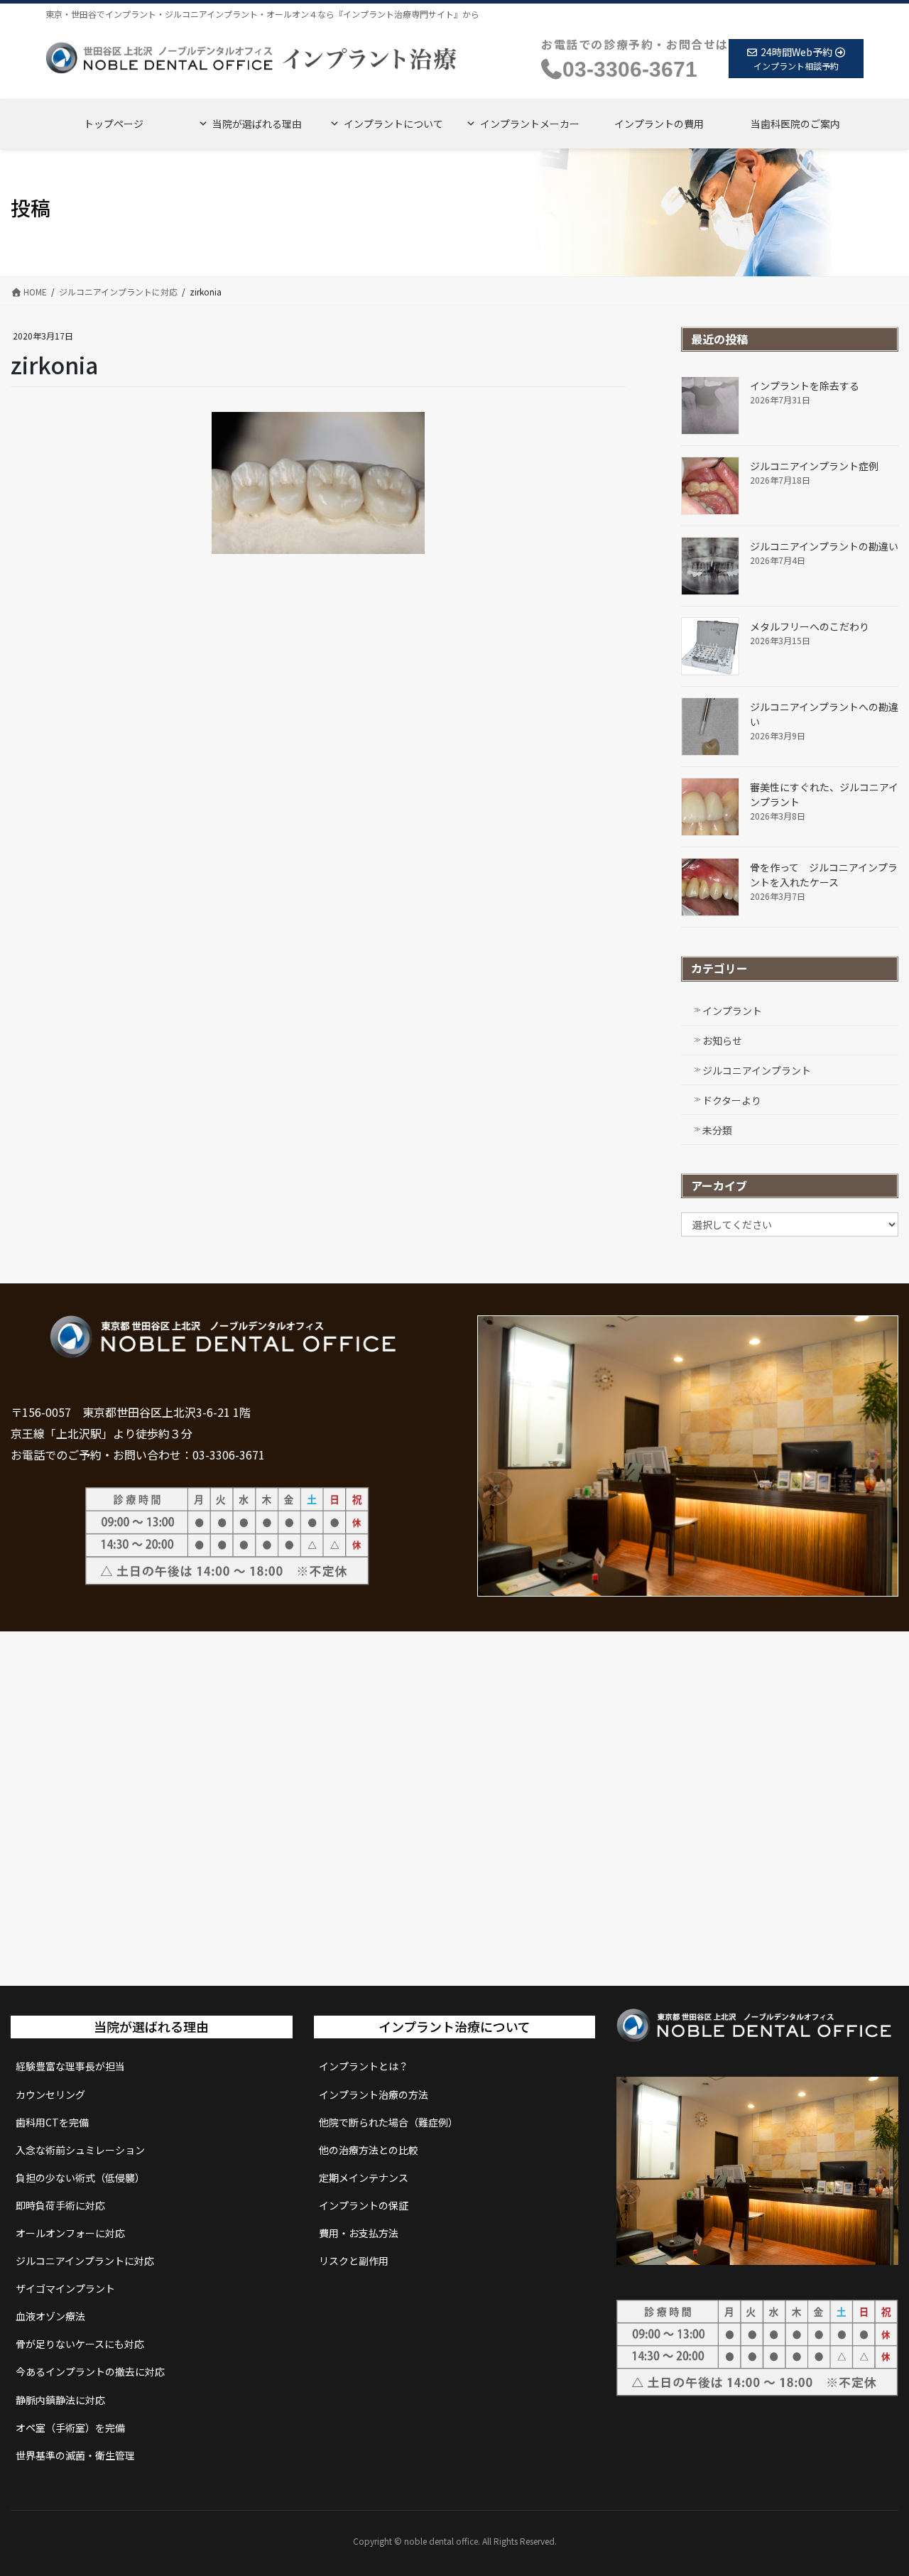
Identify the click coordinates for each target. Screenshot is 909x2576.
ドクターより (732, 1100)
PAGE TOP (876, 2485)
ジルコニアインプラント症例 (814, 466)
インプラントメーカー (530, 124)
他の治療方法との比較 (369, 2150)
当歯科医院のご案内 (795, 124)
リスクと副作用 (354, 2261)
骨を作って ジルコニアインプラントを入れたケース (824, 875)
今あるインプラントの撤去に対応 (90, 2371)
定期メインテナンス (364, 2178)
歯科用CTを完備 (52, 2122)
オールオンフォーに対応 (70, 2233)
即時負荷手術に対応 (60, 2205)
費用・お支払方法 (359, 2233)
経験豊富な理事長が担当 (70, 2066)
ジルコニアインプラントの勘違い (824, 546)
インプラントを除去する (805, 386)
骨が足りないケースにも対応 (80, 2344)
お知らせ (722, 1040)
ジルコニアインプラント (757, 1070)
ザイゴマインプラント (65, 2288)
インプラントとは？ (364, 2066)
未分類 (717, 1130)
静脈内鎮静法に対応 (60, 2400)
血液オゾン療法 (50, 2316)
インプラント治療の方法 (374, 2094)
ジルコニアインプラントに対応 (85, 2261)
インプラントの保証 (364, 2205)
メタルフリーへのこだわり (810, 626)
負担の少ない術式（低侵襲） (80, 2178)
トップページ (114, 124)
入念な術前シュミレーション (80, 2150)
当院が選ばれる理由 (257, 124)
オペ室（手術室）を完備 (70, 2428)
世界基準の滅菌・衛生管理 (75, 2455)
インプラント (732, 1011)
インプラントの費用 (659, 124)
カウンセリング (50, 2094)
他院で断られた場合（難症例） (388, 2122)
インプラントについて (393, 124)
